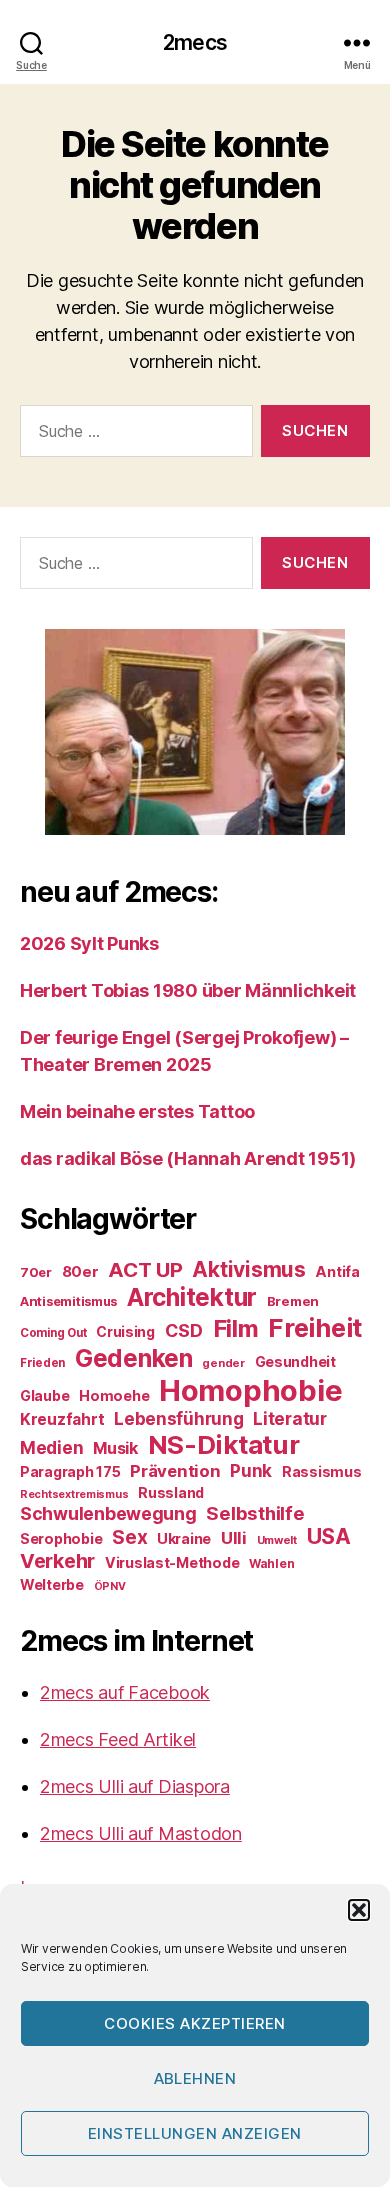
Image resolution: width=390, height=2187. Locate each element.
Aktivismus (248, 1269)
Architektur (192, 1297)
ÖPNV (110, 1586)
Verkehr (57, 1561)
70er (36, 1272)
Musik (115, 1448)
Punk (251, 1471)
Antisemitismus (68, 1301)
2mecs (195, 42)
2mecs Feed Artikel (118, 1739)
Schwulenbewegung (108, 1513)
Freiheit (315, 1327)
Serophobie (61, 1538)
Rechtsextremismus (74, 1494)
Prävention (175, 1471)
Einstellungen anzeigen (195, 2133)
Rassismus (322, 1471)
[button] (359, 1910)
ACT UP (145, 1269)
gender (223, 1363)
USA (329, 1536)
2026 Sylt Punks (89, 943)
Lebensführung (179, 1419)
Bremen (293, 1301)
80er (80, 1272)
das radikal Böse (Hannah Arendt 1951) (188, 1158)
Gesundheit (295, 1361)
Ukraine (184, 1538)
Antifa (337, 1271)
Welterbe (52, 1584)
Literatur (290, 1418)
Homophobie (250, 1390)
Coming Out (53, 1333)
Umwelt (277, 1540)
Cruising (125, 1331)
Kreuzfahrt (62, 1419)
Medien (51, 1447)
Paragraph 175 (70, 1471)
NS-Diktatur (224, 1444)
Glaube (44, 1395)
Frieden (42, 1363)
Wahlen (271, 1563)
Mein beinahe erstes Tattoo (139, 1111)
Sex (129, 1537)
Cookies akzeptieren (195, 2023)
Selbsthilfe (255, 1513)
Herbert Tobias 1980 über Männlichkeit (188, 990)
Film (236, 1328)
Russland (171, 1492)
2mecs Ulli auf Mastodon (141, 1833)
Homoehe (114, 1395)
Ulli (234, 1538)
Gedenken (134, 1358)
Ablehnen (195, 2078)
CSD (184, 1330)
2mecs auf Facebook (125, 1692)
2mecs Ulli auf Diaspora (135, 1786)
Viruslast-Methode (172, 1562)
